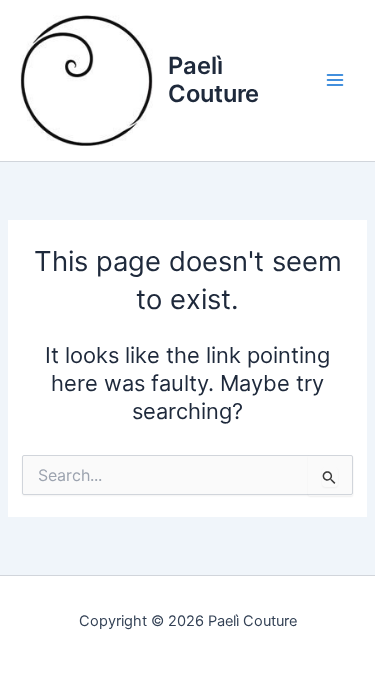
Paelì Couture (213, 79)
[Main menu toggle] (335, 80)
